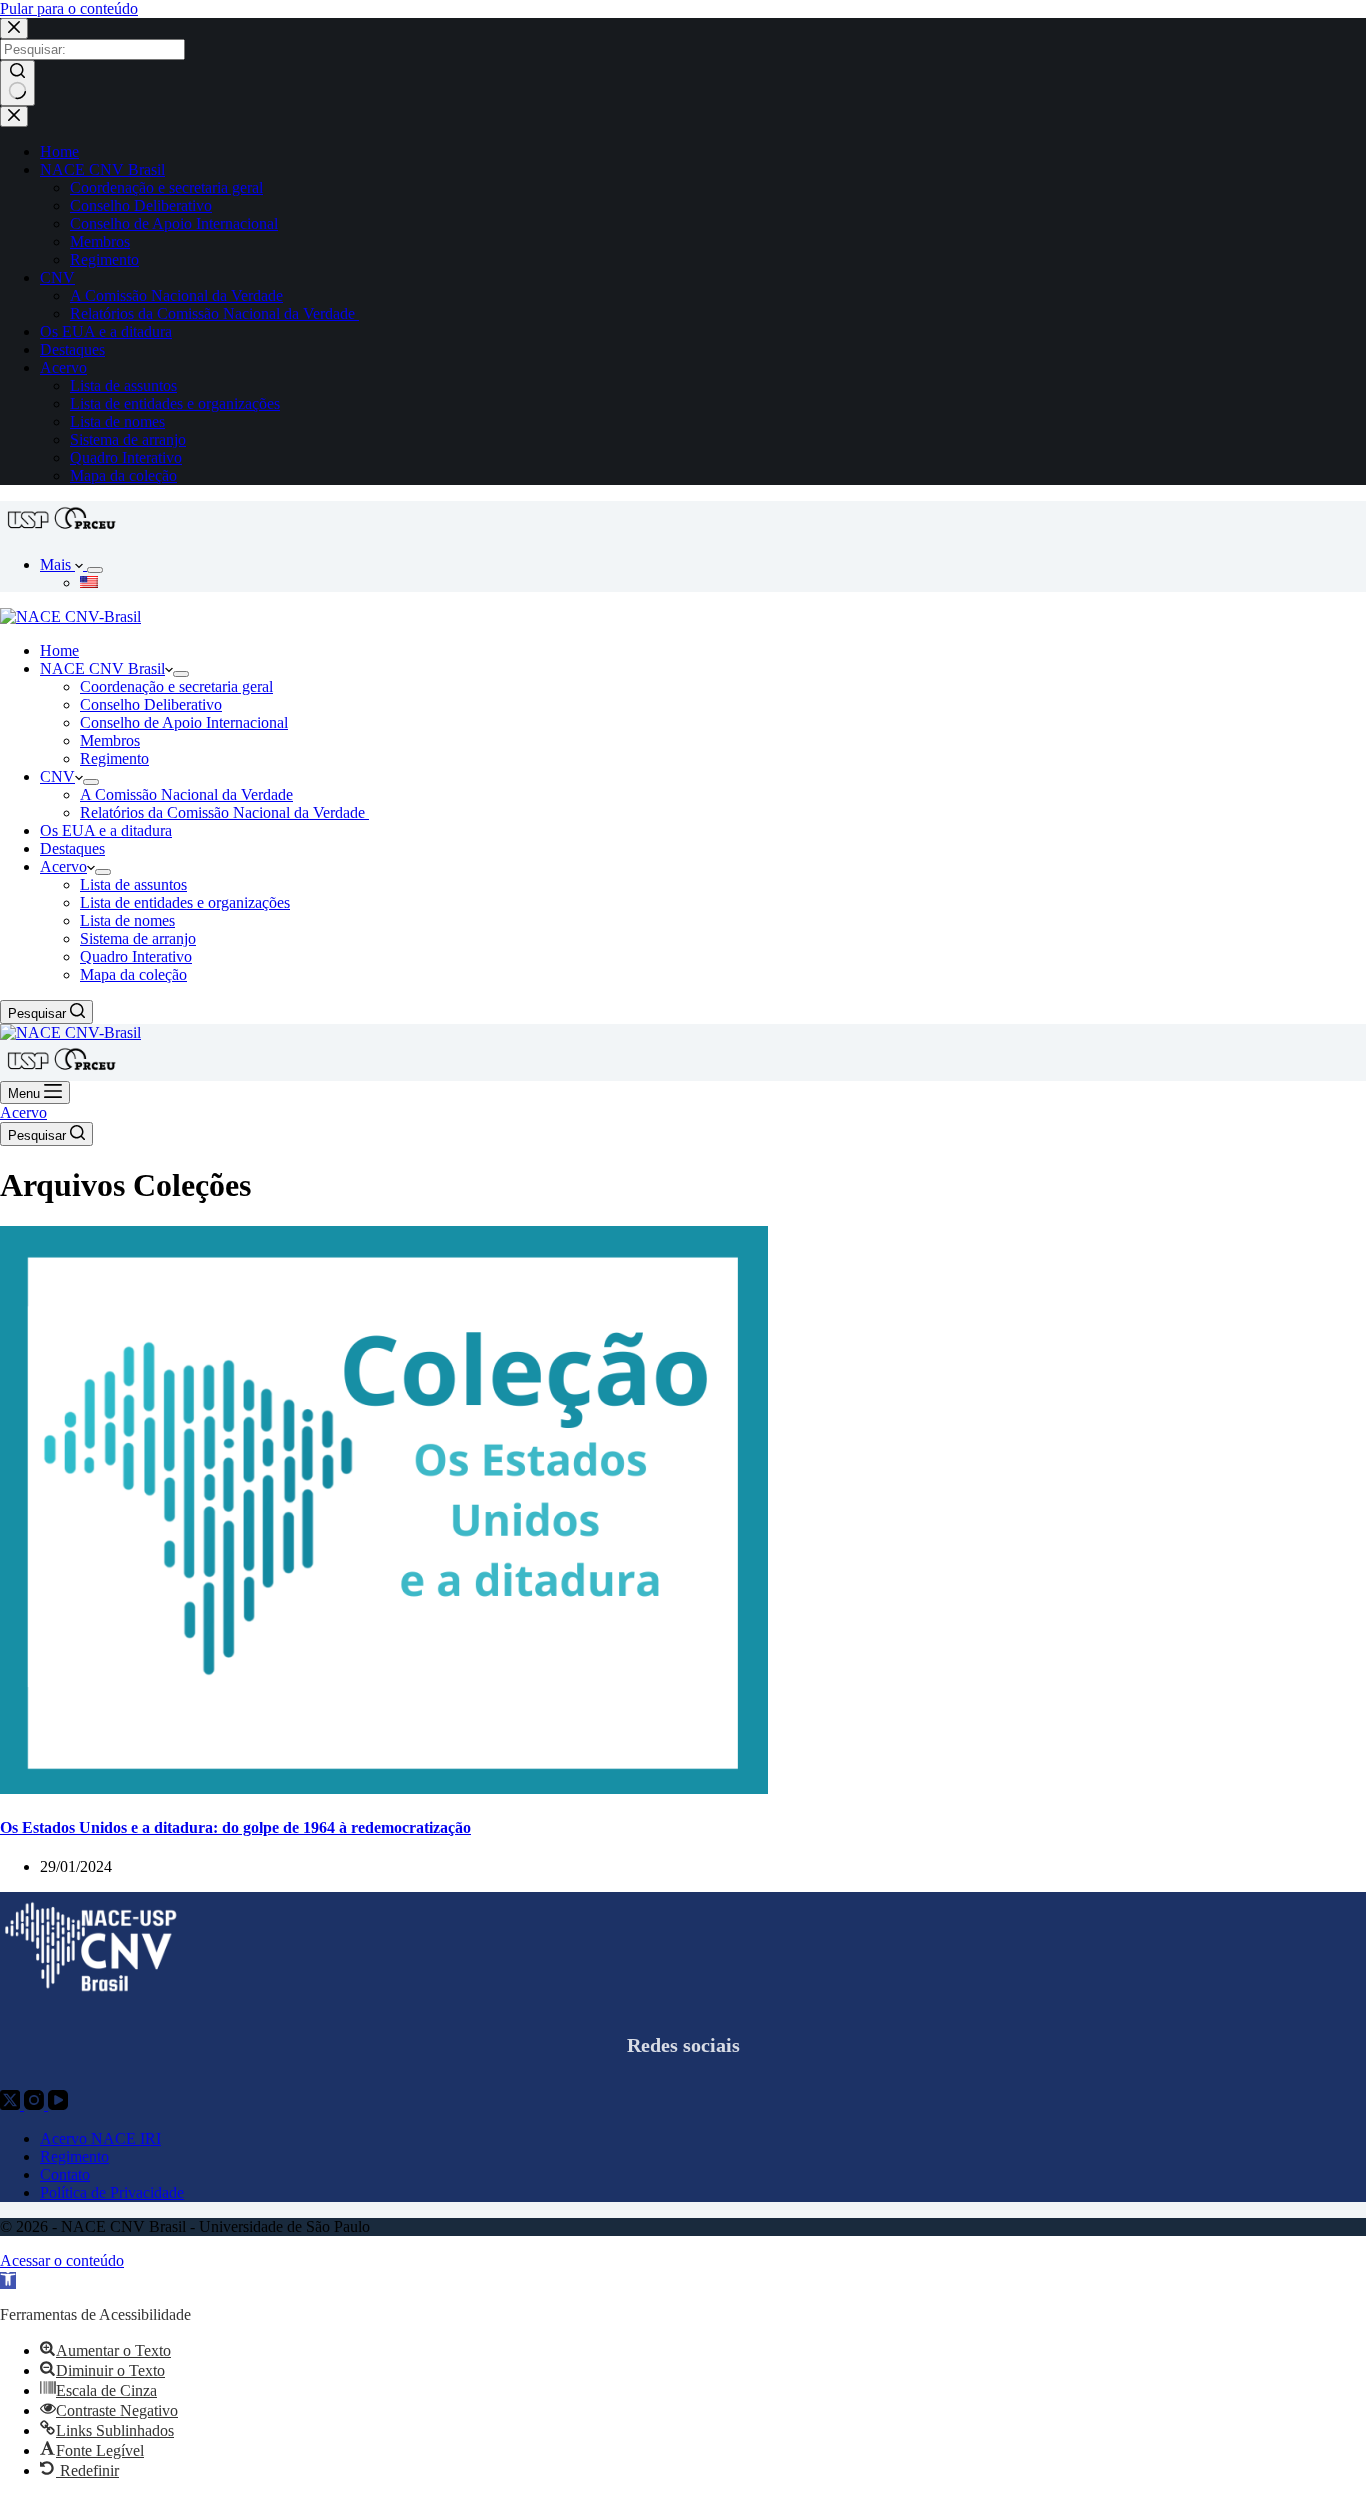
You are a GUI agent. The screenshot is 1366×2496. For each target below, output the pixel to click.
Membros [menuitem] (100, 241)
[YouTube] (58, 2104)
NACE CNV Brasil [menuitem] (102, 169)
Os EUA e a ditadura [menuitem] (106, 331)
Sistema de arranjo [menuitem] (128, 439)
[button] (8, 2280)
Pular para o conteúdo (69, 8)
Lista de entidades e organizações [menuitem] (175, 403)
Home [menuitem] (59, 151)
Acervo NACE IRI (100, 2138)
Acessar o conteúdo (62, 2260)
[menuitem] (95, 570)
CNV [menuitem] (57, 277)
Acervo (23, 1112)
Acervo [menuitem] (63, 367)
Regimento (74, 2156)
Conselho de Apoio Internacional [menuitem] (174, 223)
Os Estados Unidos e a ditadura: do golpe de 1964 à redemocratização (235, 1827)
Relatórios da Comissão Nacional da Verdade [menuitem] (214, 313)
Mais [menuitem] (57, 564)
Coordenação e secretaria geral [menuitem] (166, 187)
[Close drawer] (14, 116)
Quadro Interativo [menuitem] (126, 457)
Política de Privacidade (112, 2192)
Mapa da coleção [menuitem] (123, 475)
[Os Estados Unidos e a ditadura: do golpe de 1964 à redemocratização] (384, 1788)
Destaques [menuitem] (72, 349)
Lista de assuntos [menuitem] (123, 385)
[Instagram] (36, 2104)
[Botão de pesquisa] (17, 83)
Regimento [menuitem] (104, 259)
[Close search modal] (14, 28)
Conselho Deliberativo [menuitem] (141, 205)
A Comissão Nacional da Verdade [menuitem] (176, 295)
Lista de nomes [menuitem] (117, 421)
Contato (65, 2174)
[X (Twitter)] (12, 2104)
